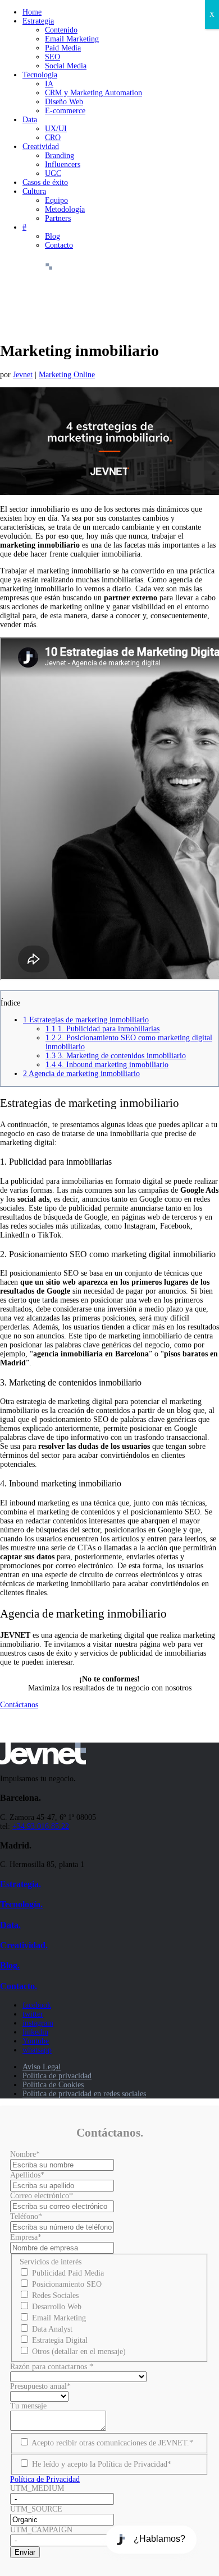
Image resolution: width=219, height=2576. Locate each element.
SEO (53, 57)
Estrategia (38, 21)
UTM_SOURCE (36, 2509)
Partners (58, 218)
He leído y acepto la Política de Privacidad (102, 2464)
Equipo (56, 200)
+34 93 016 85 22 (41, 1826)
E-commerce (65, 111)
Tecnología (40, 75)
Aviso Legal (42, 2067)
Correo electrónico (42, 2196)
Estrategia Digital (60, 2340)
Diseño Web (64, 102)
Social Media (66, 66)
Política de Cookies (53, 2085)
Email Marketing (72, 39)
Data (30, 120)
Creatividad (41, 147)
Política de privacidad (57, 2076)
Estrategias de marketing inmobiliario (86, 1020)
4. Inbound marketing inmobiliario (107, 1065)
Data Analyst (52, 2329)
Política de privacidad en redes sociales (84, 2094)
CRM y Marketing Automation (93, 93)
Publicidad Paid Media (68, 2273)
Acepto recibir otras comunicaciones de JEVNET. (112, 2443)
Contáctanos (19, 1705)
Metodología (65, 209)
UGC (53, 173)
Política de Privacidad (45, 2479)
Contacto (59, 245)
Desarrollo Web (57, 2307)
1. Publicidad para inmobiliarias (102, 1029)
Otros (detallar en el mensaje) (79, 2352)
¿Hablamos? (159, 2539)
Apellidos (27, 2175)
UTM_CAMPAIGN (41, 2530)
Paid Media (63, 48)
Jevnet (23, 375)
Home (32, 12)
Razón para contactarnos (52, 2367)
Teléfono (26, 2216)
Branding (60, 156)
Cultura (34, 191)
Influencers (63, 165)
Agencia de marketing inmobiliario (81, 1074)
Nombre (25, 2154)
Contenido (61, 30)
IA (49, 84)
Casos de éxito (45, 182)
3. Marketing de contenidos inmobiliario (116, 1056)
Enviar (25, 2552)
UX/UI (56, 129)
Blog (53, 236)
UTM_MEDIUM (37, 2488)
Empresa (26, 2237)
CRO (53, 138)
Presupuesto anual (40, 2386)
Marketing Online (67, 375)
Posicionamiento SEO (67, 2284)
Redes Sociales (55, 2295)
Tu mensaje (28, 2406)
